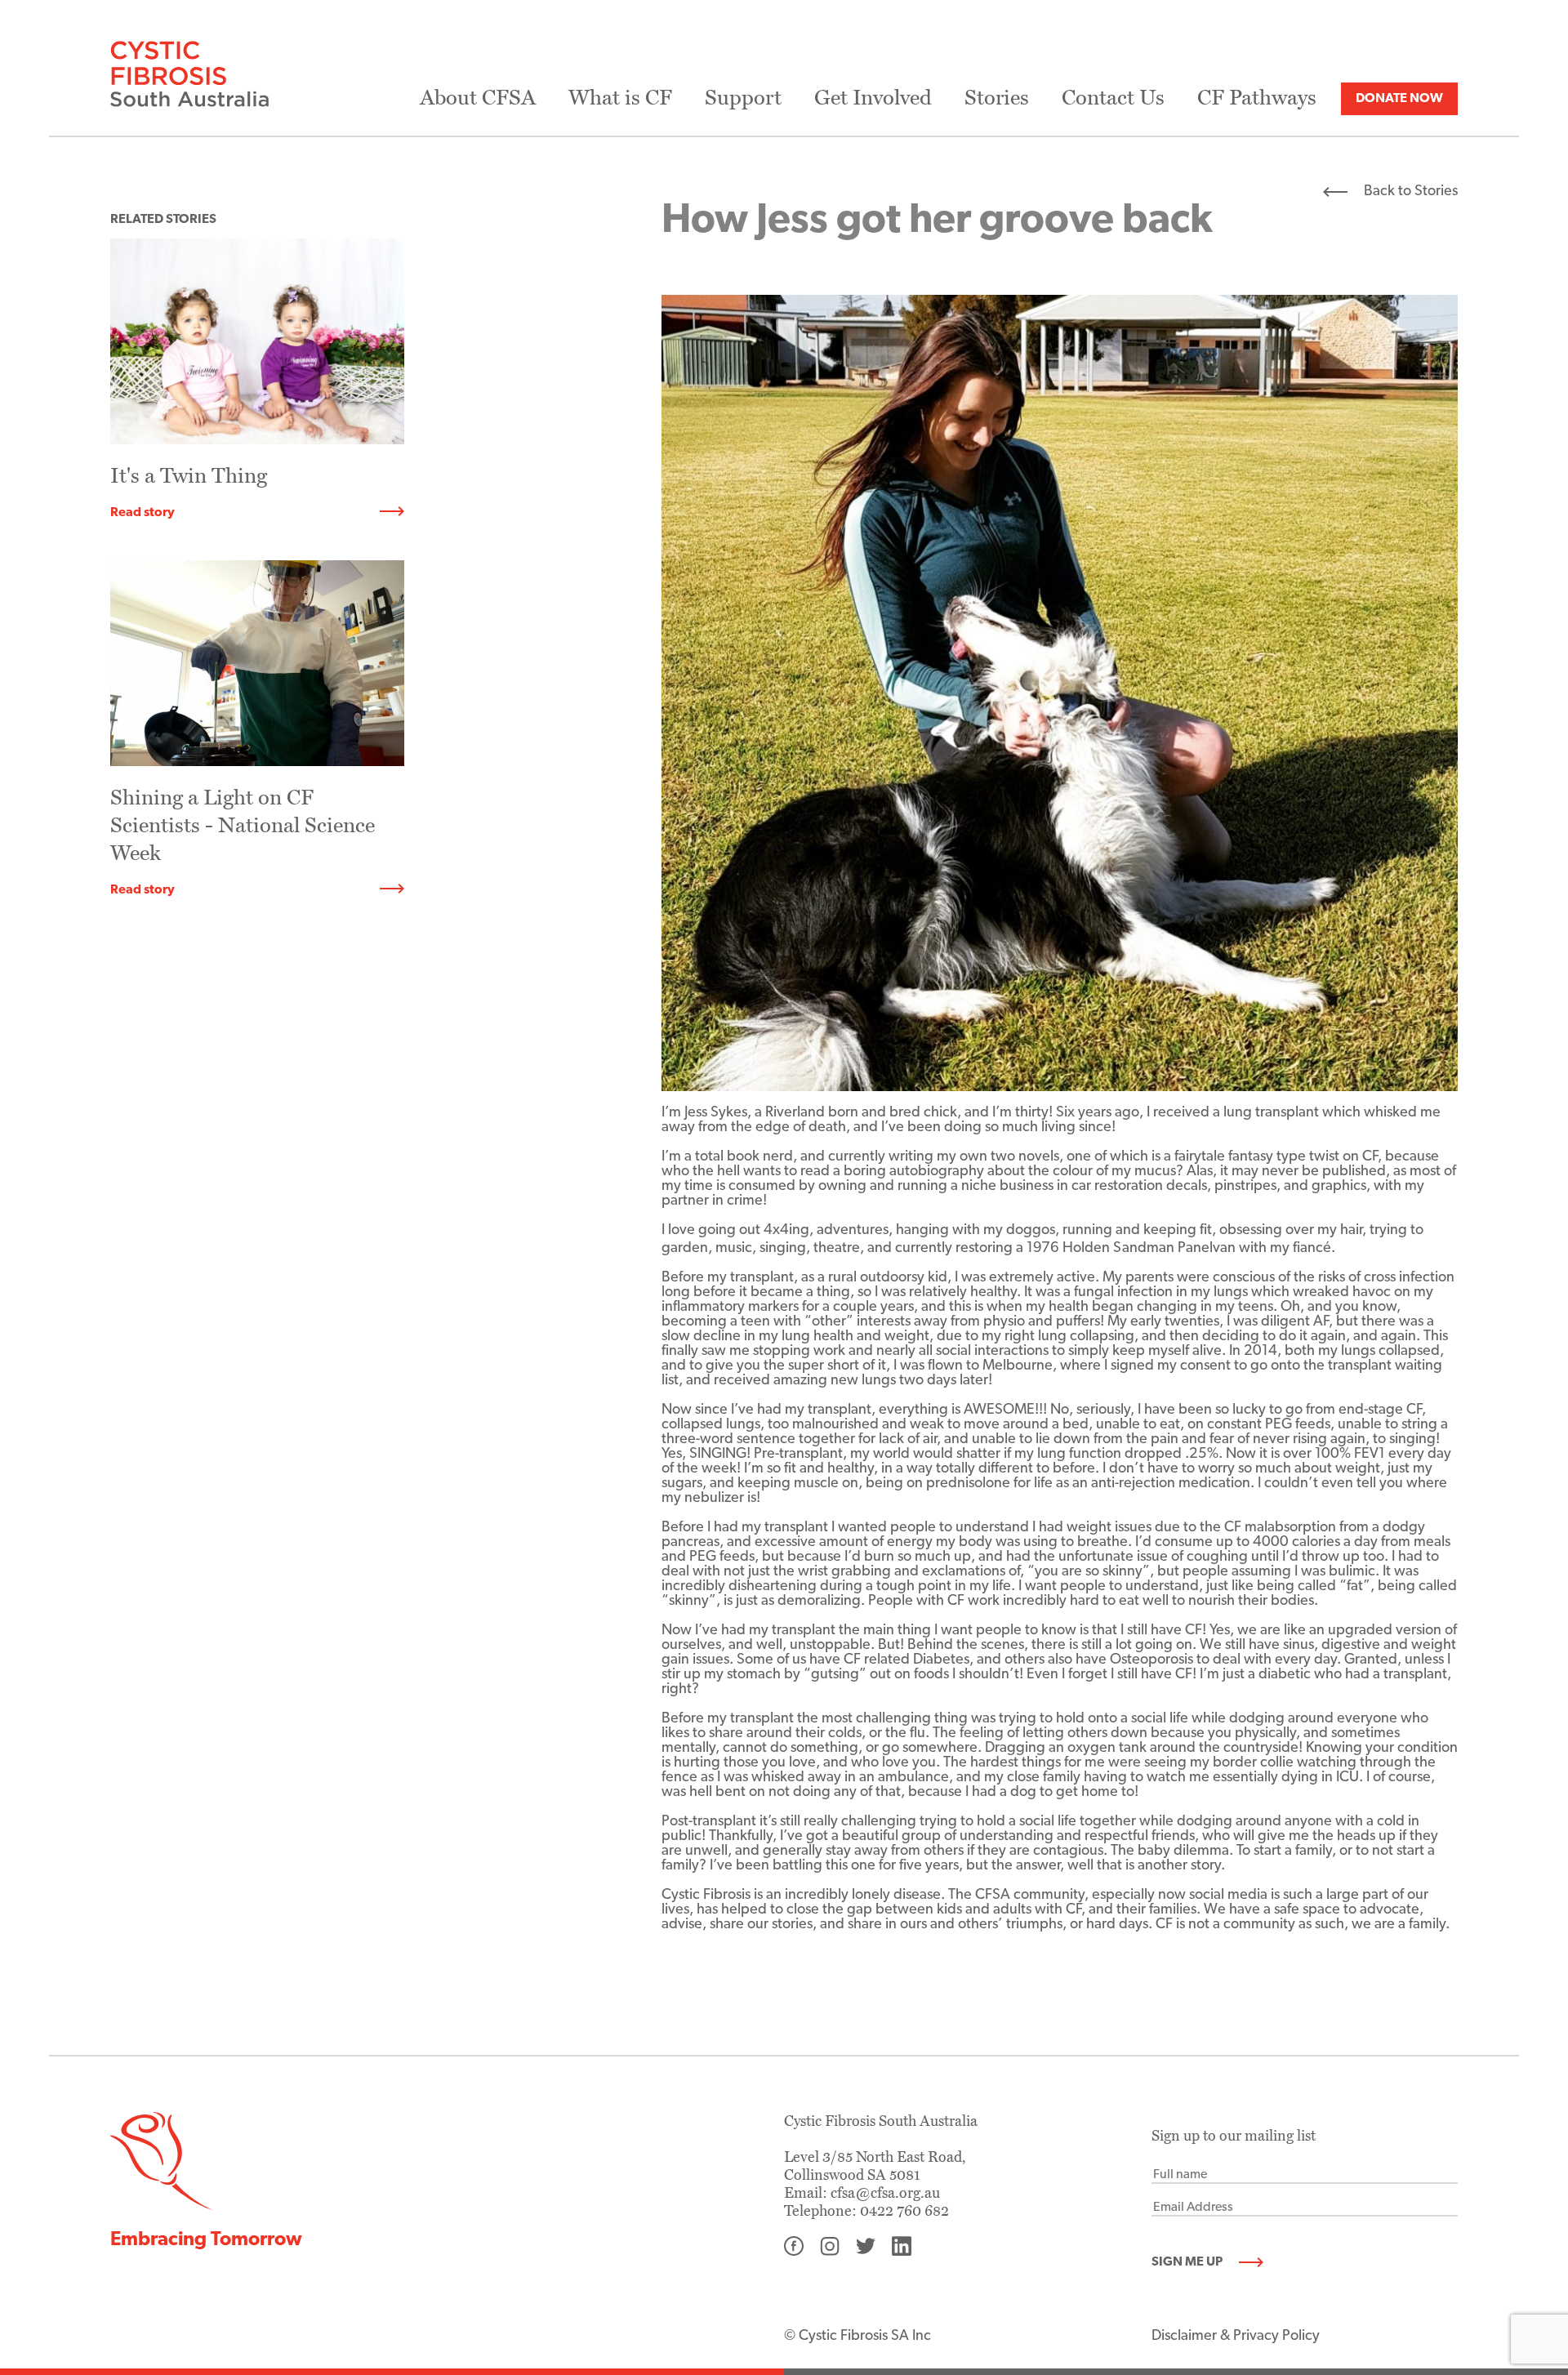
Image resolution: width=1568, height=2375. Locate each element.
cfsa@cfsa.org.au (885, 2193)
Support (743, 98)
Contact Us (1113, 98)
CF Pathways (1257, 98)
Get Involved (873, 98)
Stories (997, 98)
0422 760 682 (904, 2211)
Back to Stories (1411, 192)
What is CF (620, 98)
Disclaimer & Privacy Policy (1236, 2337)
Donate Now (1399, 99)
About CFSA (478, 98)
